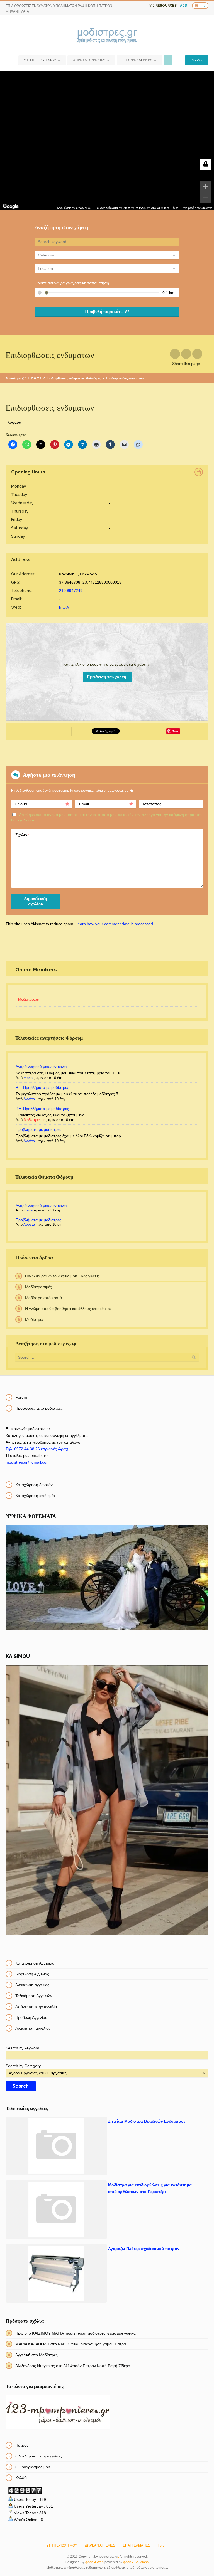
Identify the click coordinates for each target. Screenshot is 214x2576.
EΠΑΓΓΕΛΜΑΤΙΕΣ (137, 60)
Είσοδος (197, 60)
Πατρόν (22, 2445)
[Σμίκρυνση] (206, 198)
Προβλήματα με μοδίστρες (38, 1129)
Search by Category (23, 2066)
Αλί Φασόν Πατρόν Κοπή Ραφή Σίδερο (97, 2366)
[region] (107, 140)
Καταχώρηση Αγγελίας (35, 1963)
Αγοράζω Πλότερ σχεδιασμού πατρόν (144, 2249)
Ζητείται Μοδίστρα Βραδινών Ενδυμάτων (147, 2121)
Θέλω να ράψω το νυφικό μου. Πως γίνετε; (62, 1276)
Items (36, 378)
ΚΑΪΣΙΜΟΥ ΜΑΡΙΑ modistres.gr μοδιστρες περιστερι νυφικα (84, 2333)
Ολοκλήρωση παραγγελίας (39, 2456)
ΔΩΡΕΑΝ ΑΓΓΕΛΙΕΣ (89, 60)
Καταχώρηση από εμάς (36, 1496)
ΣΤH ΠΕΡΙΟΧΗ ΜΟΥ (40, 60)
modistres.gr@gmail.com (28, 1462)
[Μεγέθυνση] (206, 186)
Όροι (176, 208)
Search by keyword (22, 2048)
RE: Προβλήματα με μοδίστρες (42, 1087)
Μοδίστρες (34, 1319)
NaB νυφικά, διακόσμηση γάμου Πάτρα (92, 2344)
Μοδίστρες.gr (29, 999)
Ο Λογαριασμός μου (33, 2467)
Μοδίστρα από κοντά (43, 1298)
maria (28, 1078)
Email (84, 804)
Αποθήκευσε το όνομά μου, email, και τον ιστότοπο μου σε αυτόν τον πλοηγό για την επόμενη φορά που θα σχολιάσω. (107, 817)
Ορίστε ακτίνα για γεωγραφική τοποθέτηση (72, 283)
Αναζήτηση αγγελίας (33, 2028)
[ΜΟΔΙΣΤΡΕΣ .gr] (107, 36)
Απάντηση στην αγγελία (36, 2007)
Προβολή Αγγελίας (31, 2017)
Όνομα (21, 804)
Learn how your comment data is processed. (115, 924)
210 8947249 (71, 591)
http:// (64, 607)
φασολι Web (94, 2562)
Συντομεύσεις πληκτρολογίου (73, 208)
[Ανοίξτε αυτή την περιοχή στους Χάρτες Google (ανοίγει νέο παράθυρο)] (11, 206)
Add (184, 6)
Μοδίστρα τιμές (38, 1287)
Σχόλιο (22, 835)
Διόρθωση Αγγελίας (32, 1974)
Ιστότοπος (152, 804)
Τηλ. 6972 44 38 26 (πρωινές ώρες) (37, 1449)
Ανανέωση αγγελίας (32, 1985)
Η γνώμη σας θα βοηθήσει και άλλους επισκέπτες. (69, 1309)
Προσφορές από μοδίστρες (39, 1408)
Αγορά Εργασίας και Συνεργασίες (38, 2073)
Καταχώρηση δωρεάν (34, 1485)
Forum (21, 1397)
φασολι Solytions (136, 2562)
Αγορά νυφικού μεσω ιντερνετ (41, 1067)
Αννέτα (29, 1099)
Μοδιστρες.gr (16, 378)
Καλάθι (21, 2478)
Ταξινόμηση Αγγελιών (34, 1996)
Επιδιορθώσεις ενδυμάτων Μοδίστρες (74, 378)
